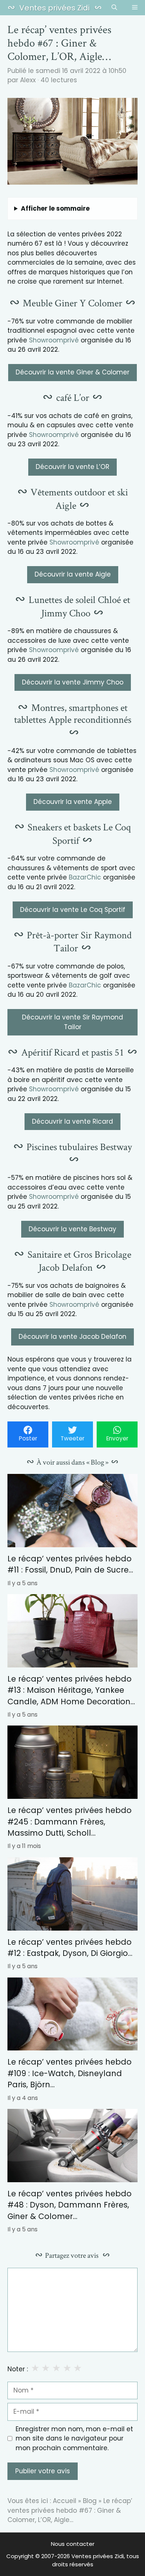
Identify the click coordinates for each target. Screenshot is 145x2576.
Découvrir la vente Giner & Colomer (72, 372)
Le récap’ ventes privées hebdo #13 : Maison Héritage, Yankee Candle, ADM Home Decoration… (71, 1690)
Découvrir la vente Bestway (72, 1229)
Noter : (18, 2369)
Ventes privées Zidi (54, 8)
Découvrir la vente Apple (73, 802)
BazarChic (85, 877)
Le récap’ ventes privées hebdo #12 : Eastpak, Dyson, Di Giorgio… (70, 1948)
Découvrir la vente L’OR (72, 467)
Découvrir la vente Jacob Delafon (72, 1337)
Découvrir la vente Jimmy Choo (73, 682)
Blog (90, 2501)
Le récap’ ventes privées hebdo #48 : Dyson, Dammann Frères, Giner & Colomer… (70, 2205)
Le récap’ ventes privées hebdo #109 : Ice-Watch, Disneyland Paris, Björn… (70, 2073)
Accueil (65, 2501)
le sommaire (55, 208)
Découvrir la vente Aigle (73, 574)
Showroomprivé (54, 340)
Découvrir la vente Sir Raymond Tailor (72, 1022)
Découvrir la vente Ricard (72, 1121)
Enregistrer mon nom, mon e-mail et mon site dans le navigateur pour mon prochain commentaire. (74, 2438)
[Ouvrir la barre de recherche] (114, 8)
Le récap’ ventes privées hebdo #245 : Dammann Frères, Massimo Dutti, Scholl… (70, 1822)
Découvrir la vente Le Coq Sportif (73, 910)
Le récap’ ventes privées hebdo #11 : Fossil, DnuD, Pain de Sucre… (70, 1564)
